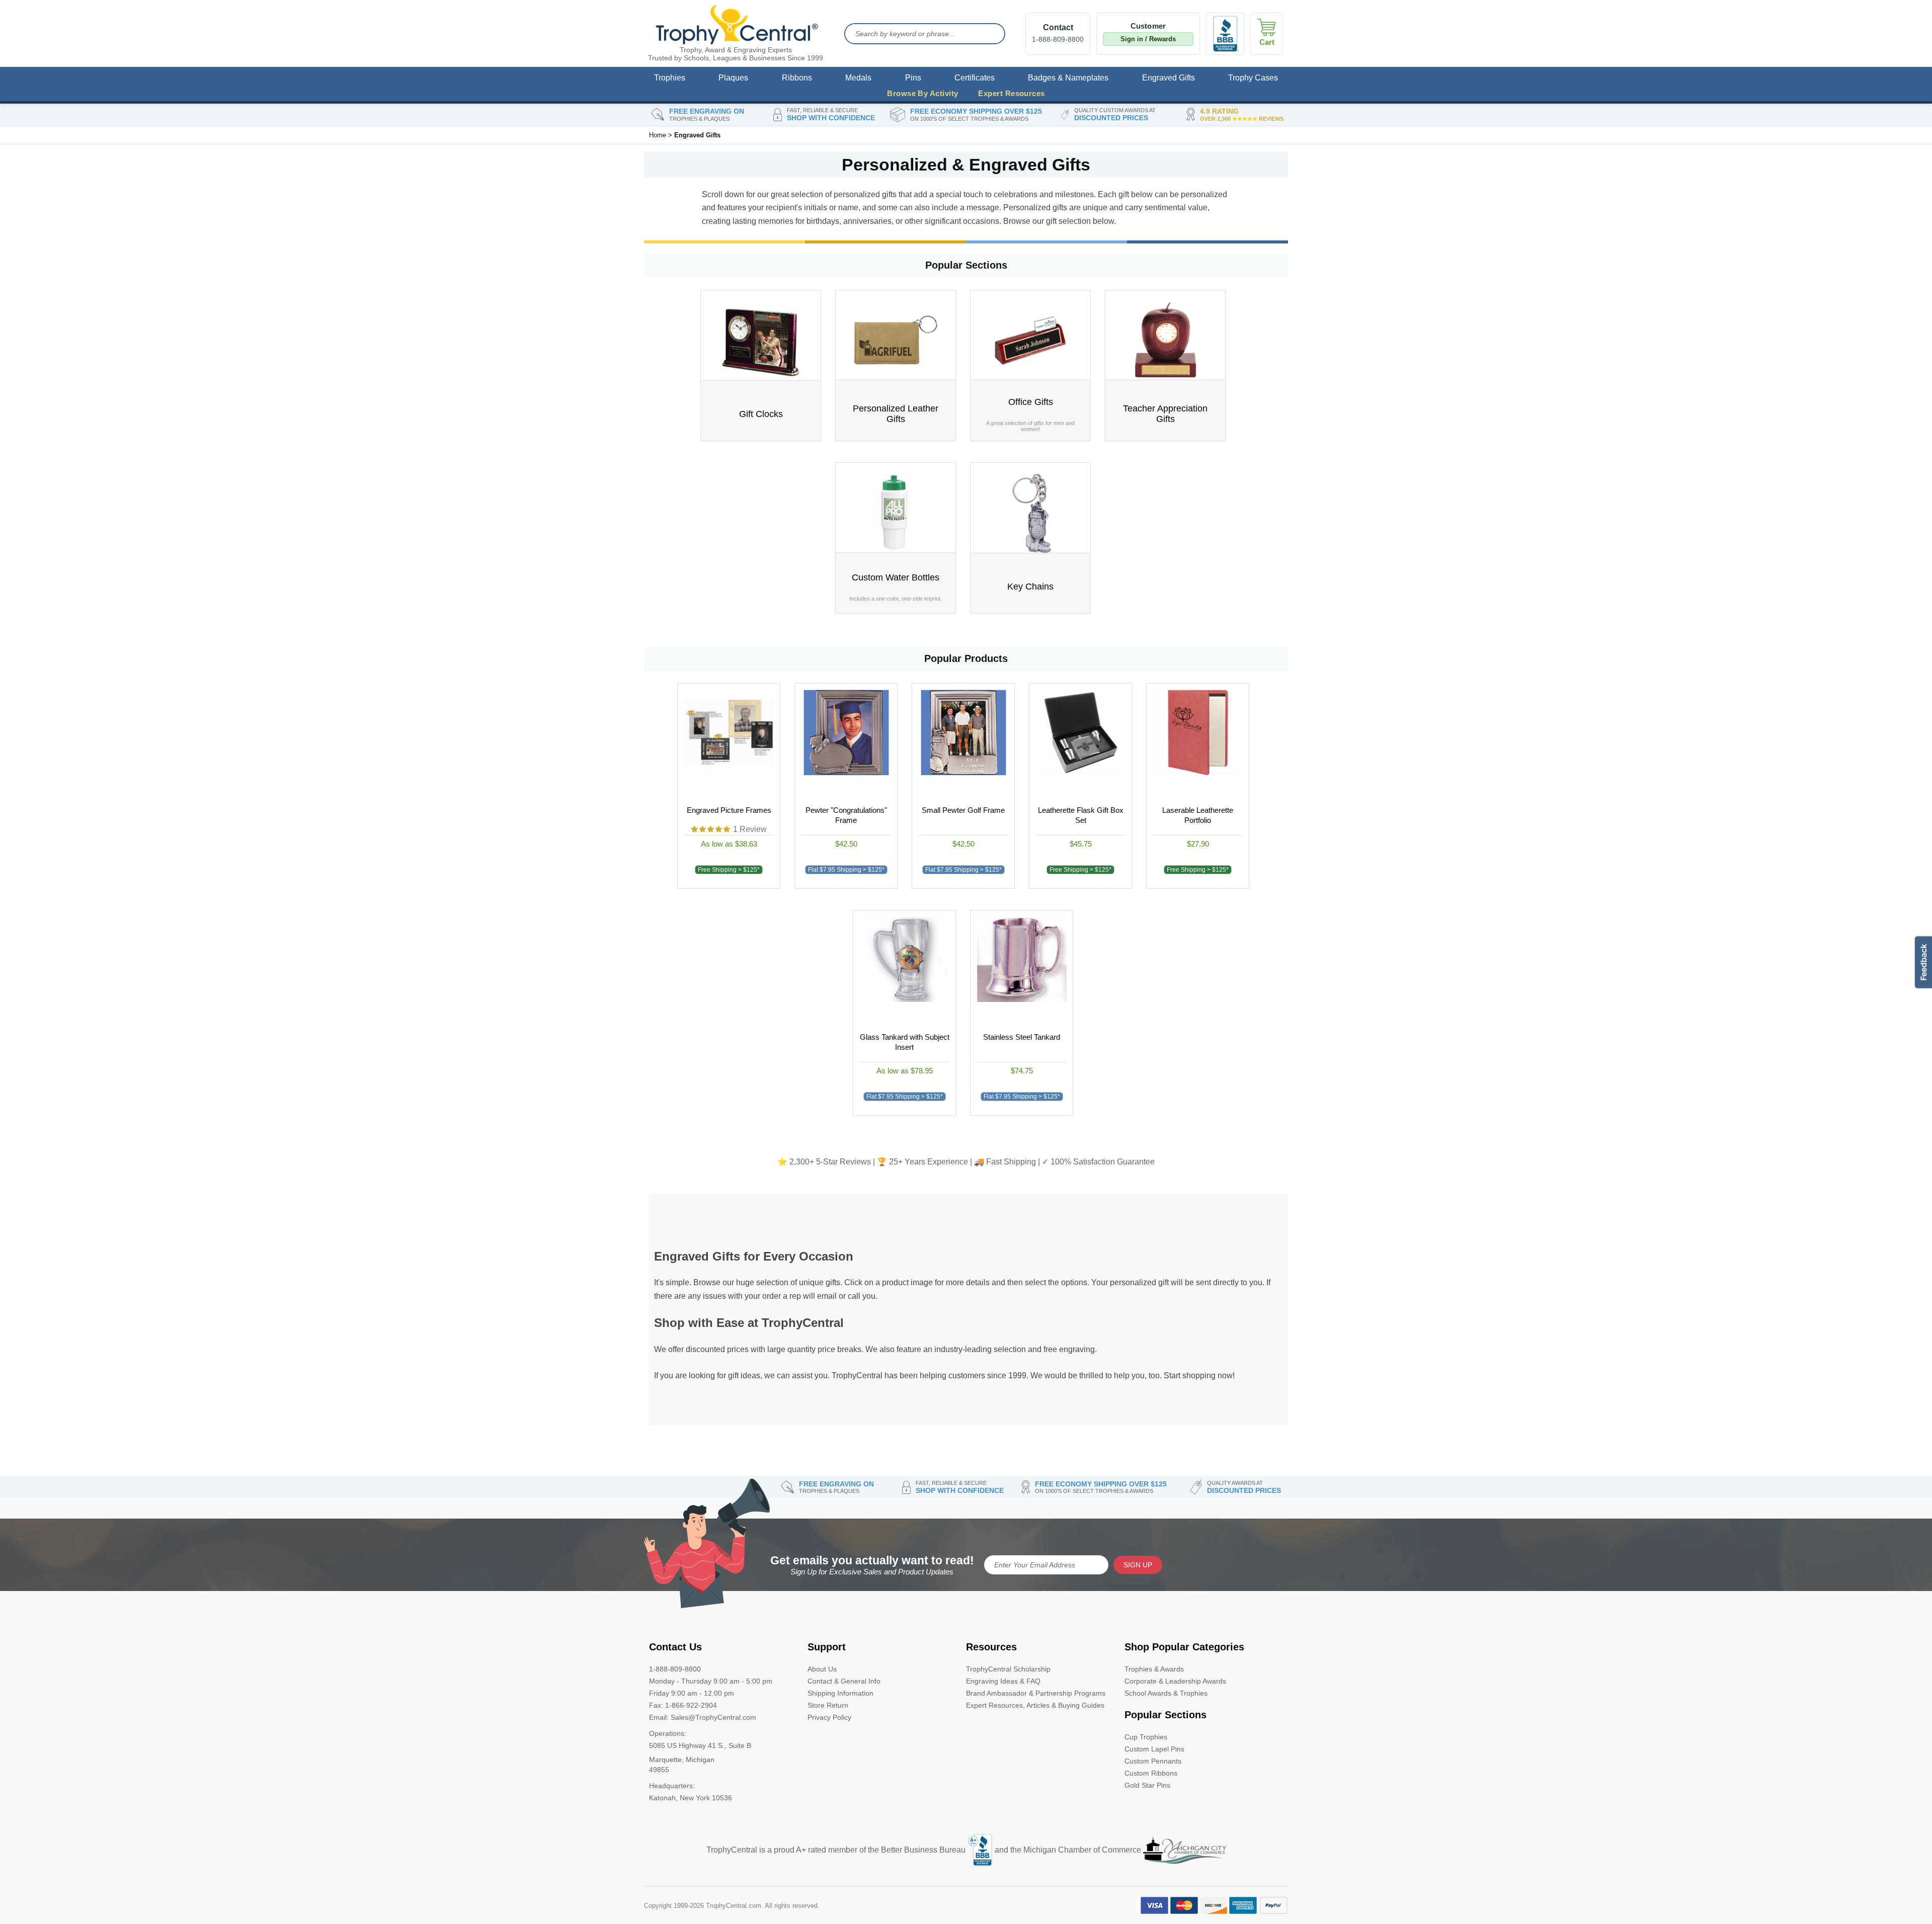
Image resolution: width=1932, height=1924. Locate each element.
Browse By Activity (922, 93)
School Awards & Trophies (1166, 1693)
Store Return (828, 1705)
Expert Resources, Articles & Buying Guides (1035, 1705)
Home (658, 135)
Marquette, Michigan (682, 1760)
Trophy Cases (1253, 78)
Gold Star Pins (1147, 1785)
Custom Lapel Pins (1154, 1749)
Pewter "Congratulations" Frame (846, 815)
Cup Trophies (1146, 1737)
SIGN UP (1138, 1565)
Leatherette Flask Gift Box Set (1080, 815)
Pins (913, 78)
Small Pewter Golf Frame (963, 810)
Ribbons (797, 78)
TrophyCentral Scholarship (1008, 1669)
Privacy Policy (829, 1717)
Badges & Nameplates (1068, 78)
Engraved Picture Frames (729, 810)
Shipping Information (840, 1693)
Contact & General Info (844, 1681)
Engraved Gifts (1169, 78)
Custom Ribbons (1151, 1773)
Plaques (733, 78)
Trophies (670, 78)
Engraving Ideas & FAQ (1003, 1681)
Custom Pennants (1153, 1761)
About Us (822, 1669)
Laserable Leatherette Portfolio (1198, 815)
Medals (858, 78)
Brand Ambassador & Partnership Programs (1036, 1693)
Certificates (975, 78)
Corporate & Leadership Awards (1175, 1681)
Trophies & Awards (1154, 1669)
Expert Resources (1011, 93)
